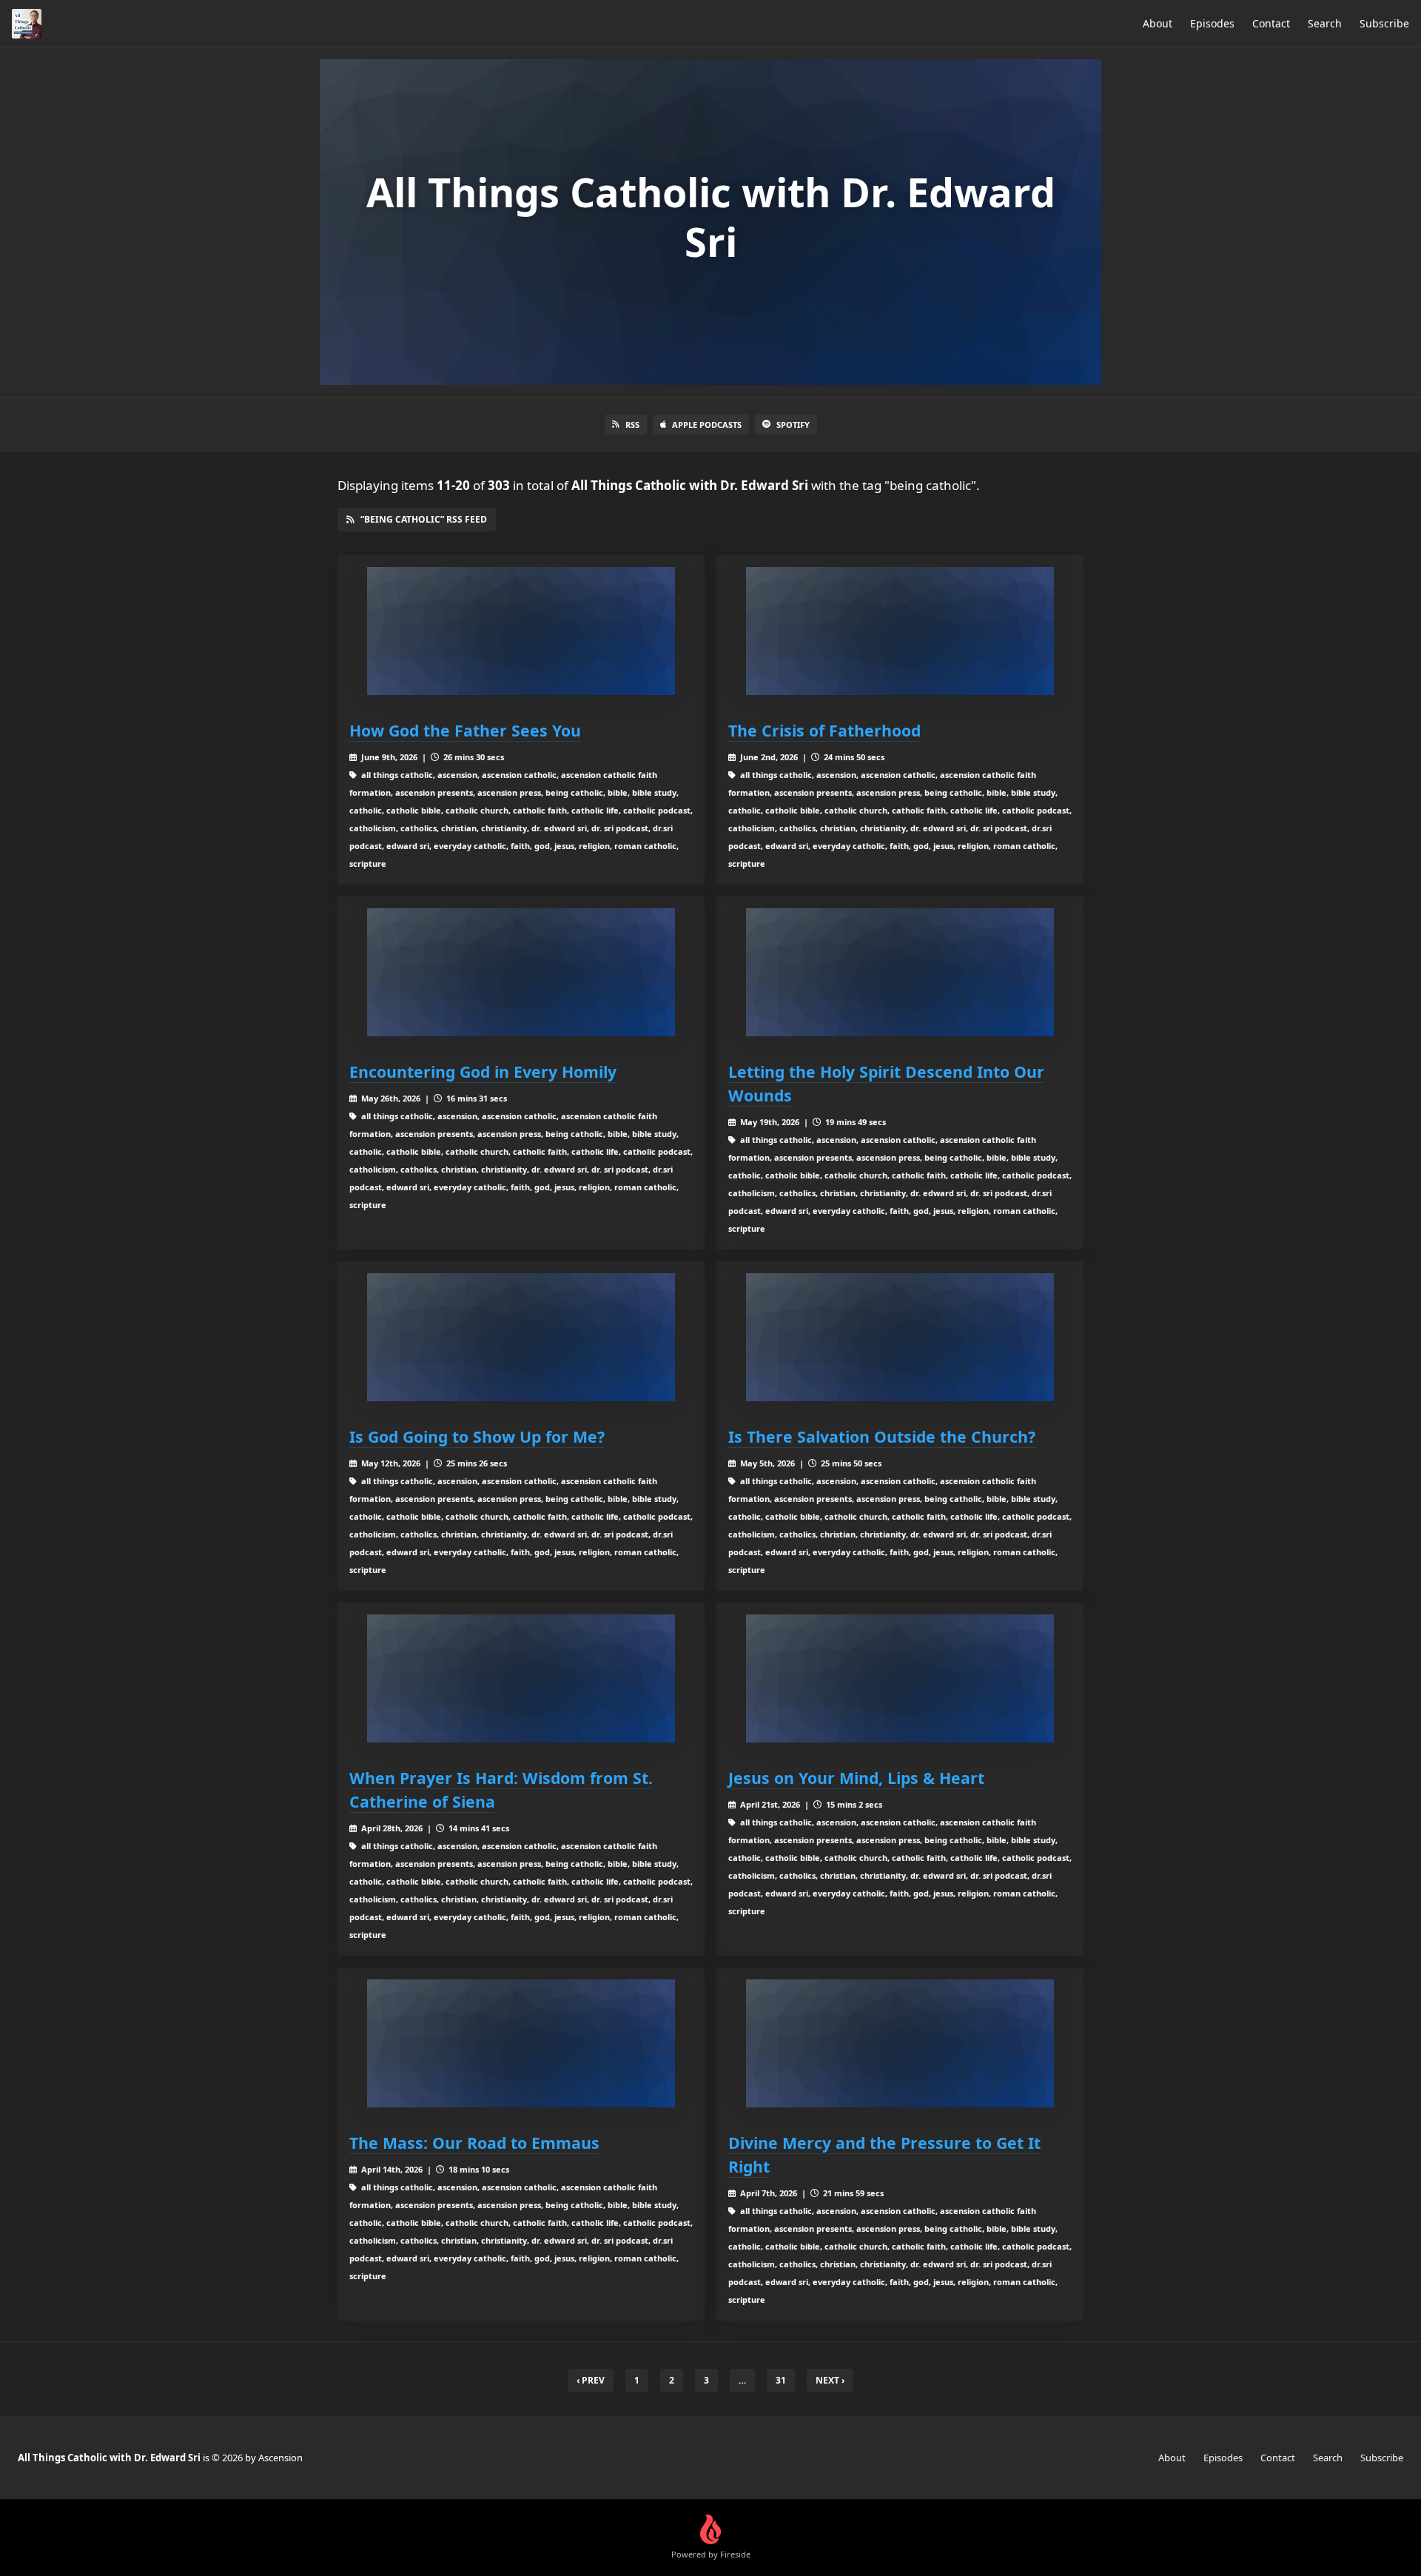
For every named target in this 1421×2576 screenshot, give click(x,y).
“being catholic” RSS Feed (424, 519)
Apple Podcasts (707, 425)
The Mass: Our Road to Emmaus (474, 2143)
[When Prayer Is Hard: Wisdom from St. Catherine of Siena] (521, 1678)
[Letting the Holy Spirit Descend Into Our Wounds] (900, 972)
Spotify (793, 425)
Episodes (1212, 23)
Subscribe (1384, 23)
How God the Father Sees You (465, 730)
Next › (830, 2380)
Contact (1271, 23)
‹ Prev (591, 2380)
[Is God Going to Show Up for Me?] (521, 1337)
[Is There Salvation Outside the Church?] (900, 1337)
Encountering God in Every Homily (483, 1071)
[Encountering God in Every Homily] (521, 972)
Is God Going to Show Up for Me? (477, 1436)
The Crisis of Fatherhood (824, 730)
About (1158, 23)
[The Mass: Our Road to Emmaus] (521, 2043)
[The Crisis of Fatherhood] (900, 631)
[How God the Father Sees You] (521, 631)
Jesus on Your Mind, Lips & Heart (856, 1778)
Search (1325, 23)
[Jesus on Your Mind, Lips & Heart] (900, 1678)
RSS (632, 425)
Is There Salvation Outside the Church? (882, 1436)
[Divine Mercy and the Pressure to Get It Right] (900, 2043)
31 (781, 2380)
